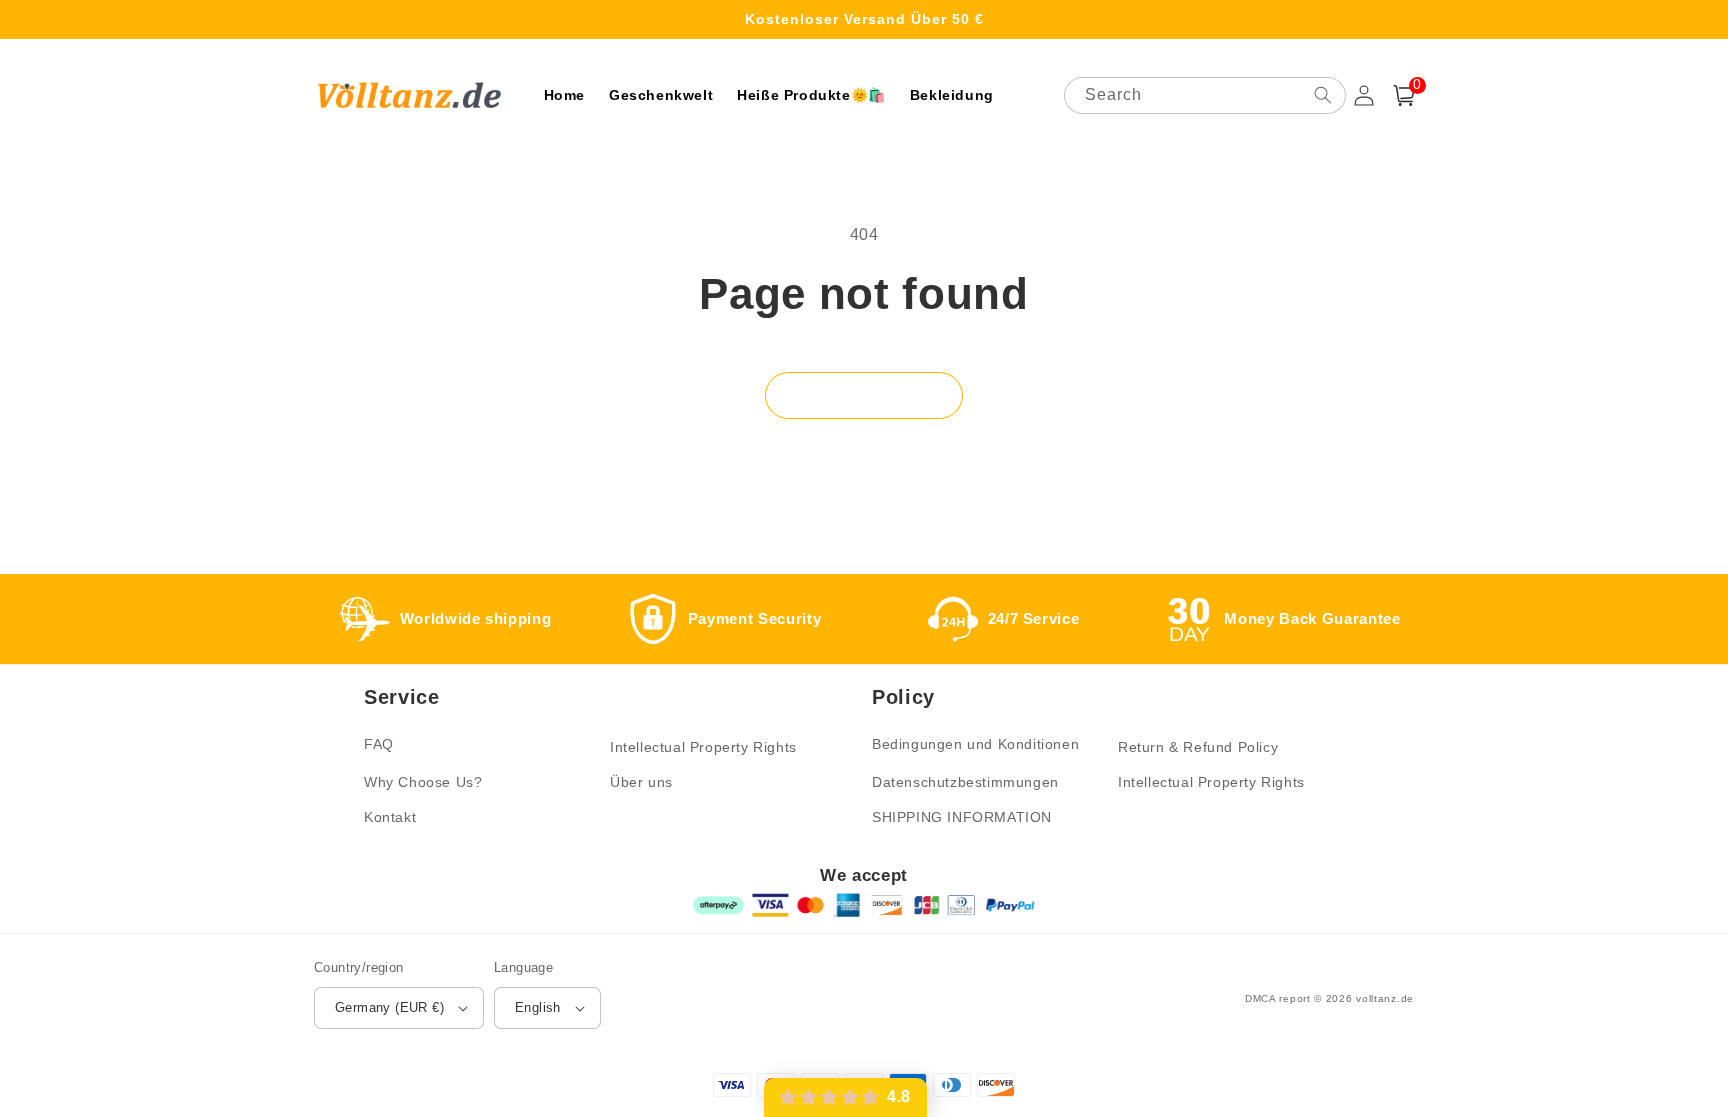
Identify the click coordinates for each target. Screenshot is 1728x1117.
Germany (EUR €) (389, 1007)
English (538, 1007)
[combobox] (1205, 95)
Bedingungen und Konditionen (975, 744)
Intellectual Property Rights (703, 747)
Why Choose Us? (423, 782)
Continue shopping (864, 394)
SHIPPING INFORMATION (962, 817)
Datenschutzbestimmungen (965, 782)
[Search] (1323, 95)
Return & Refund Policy (1198, 747)
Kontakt (390, 817)
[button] (1404, 95)
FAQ (379, 744)
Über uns (641, 782)
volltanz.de (1385, 998)
